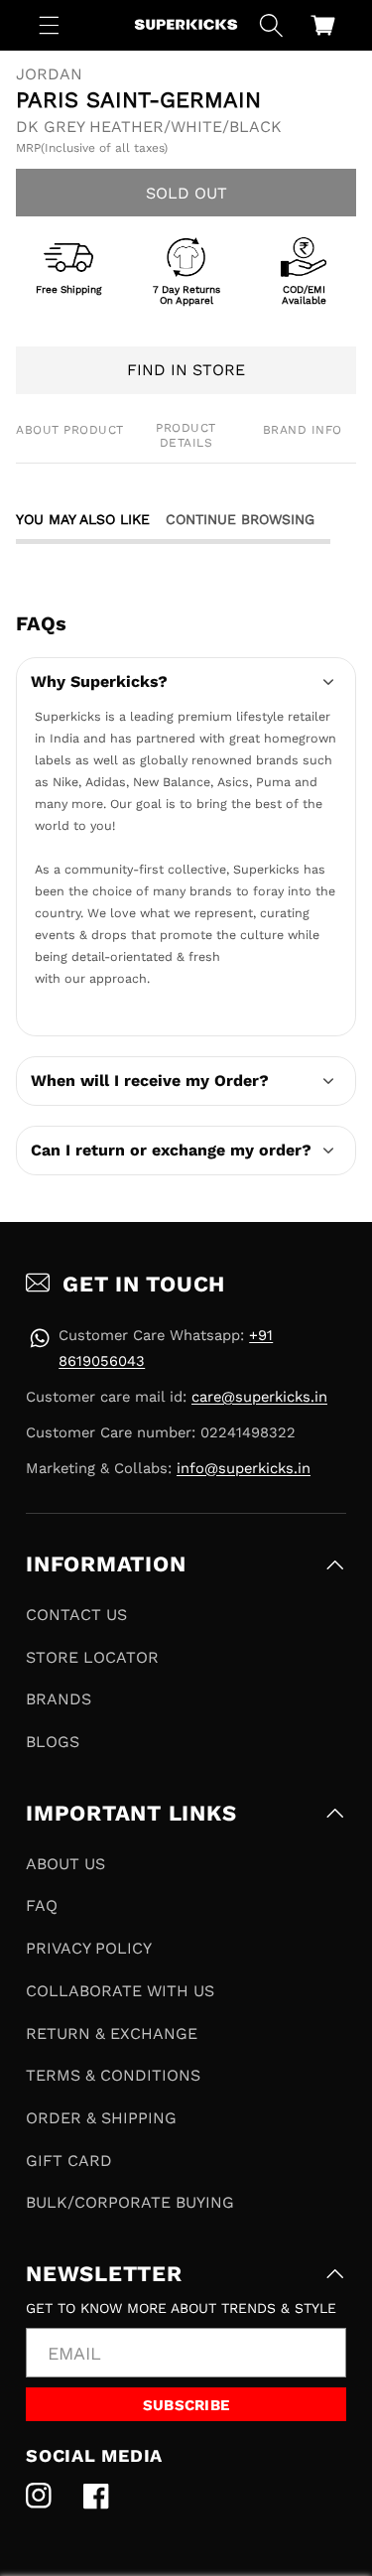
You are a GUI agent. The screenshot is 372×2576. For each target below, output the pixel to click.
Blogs (53, 1742)
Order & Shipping (101, 2118)
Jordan (49, 74)
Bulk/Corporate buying (130, 2202)
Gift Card (69, 2161)
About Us (65, 1864)
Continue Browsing (240, 519)
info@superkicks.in (244, 1468)
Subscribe (186, 2405)
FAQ (42, 1905)
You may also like (83, 519)
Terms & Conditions (113, 2075)
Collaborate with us (120, 1991)
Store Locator (92, 1657)
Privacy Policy (89, 1948)
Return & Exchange (112, 2034)
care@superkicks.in (259, 1397)
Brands (59, 1699)
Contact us (76, 1615)
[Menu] (50, 25)
